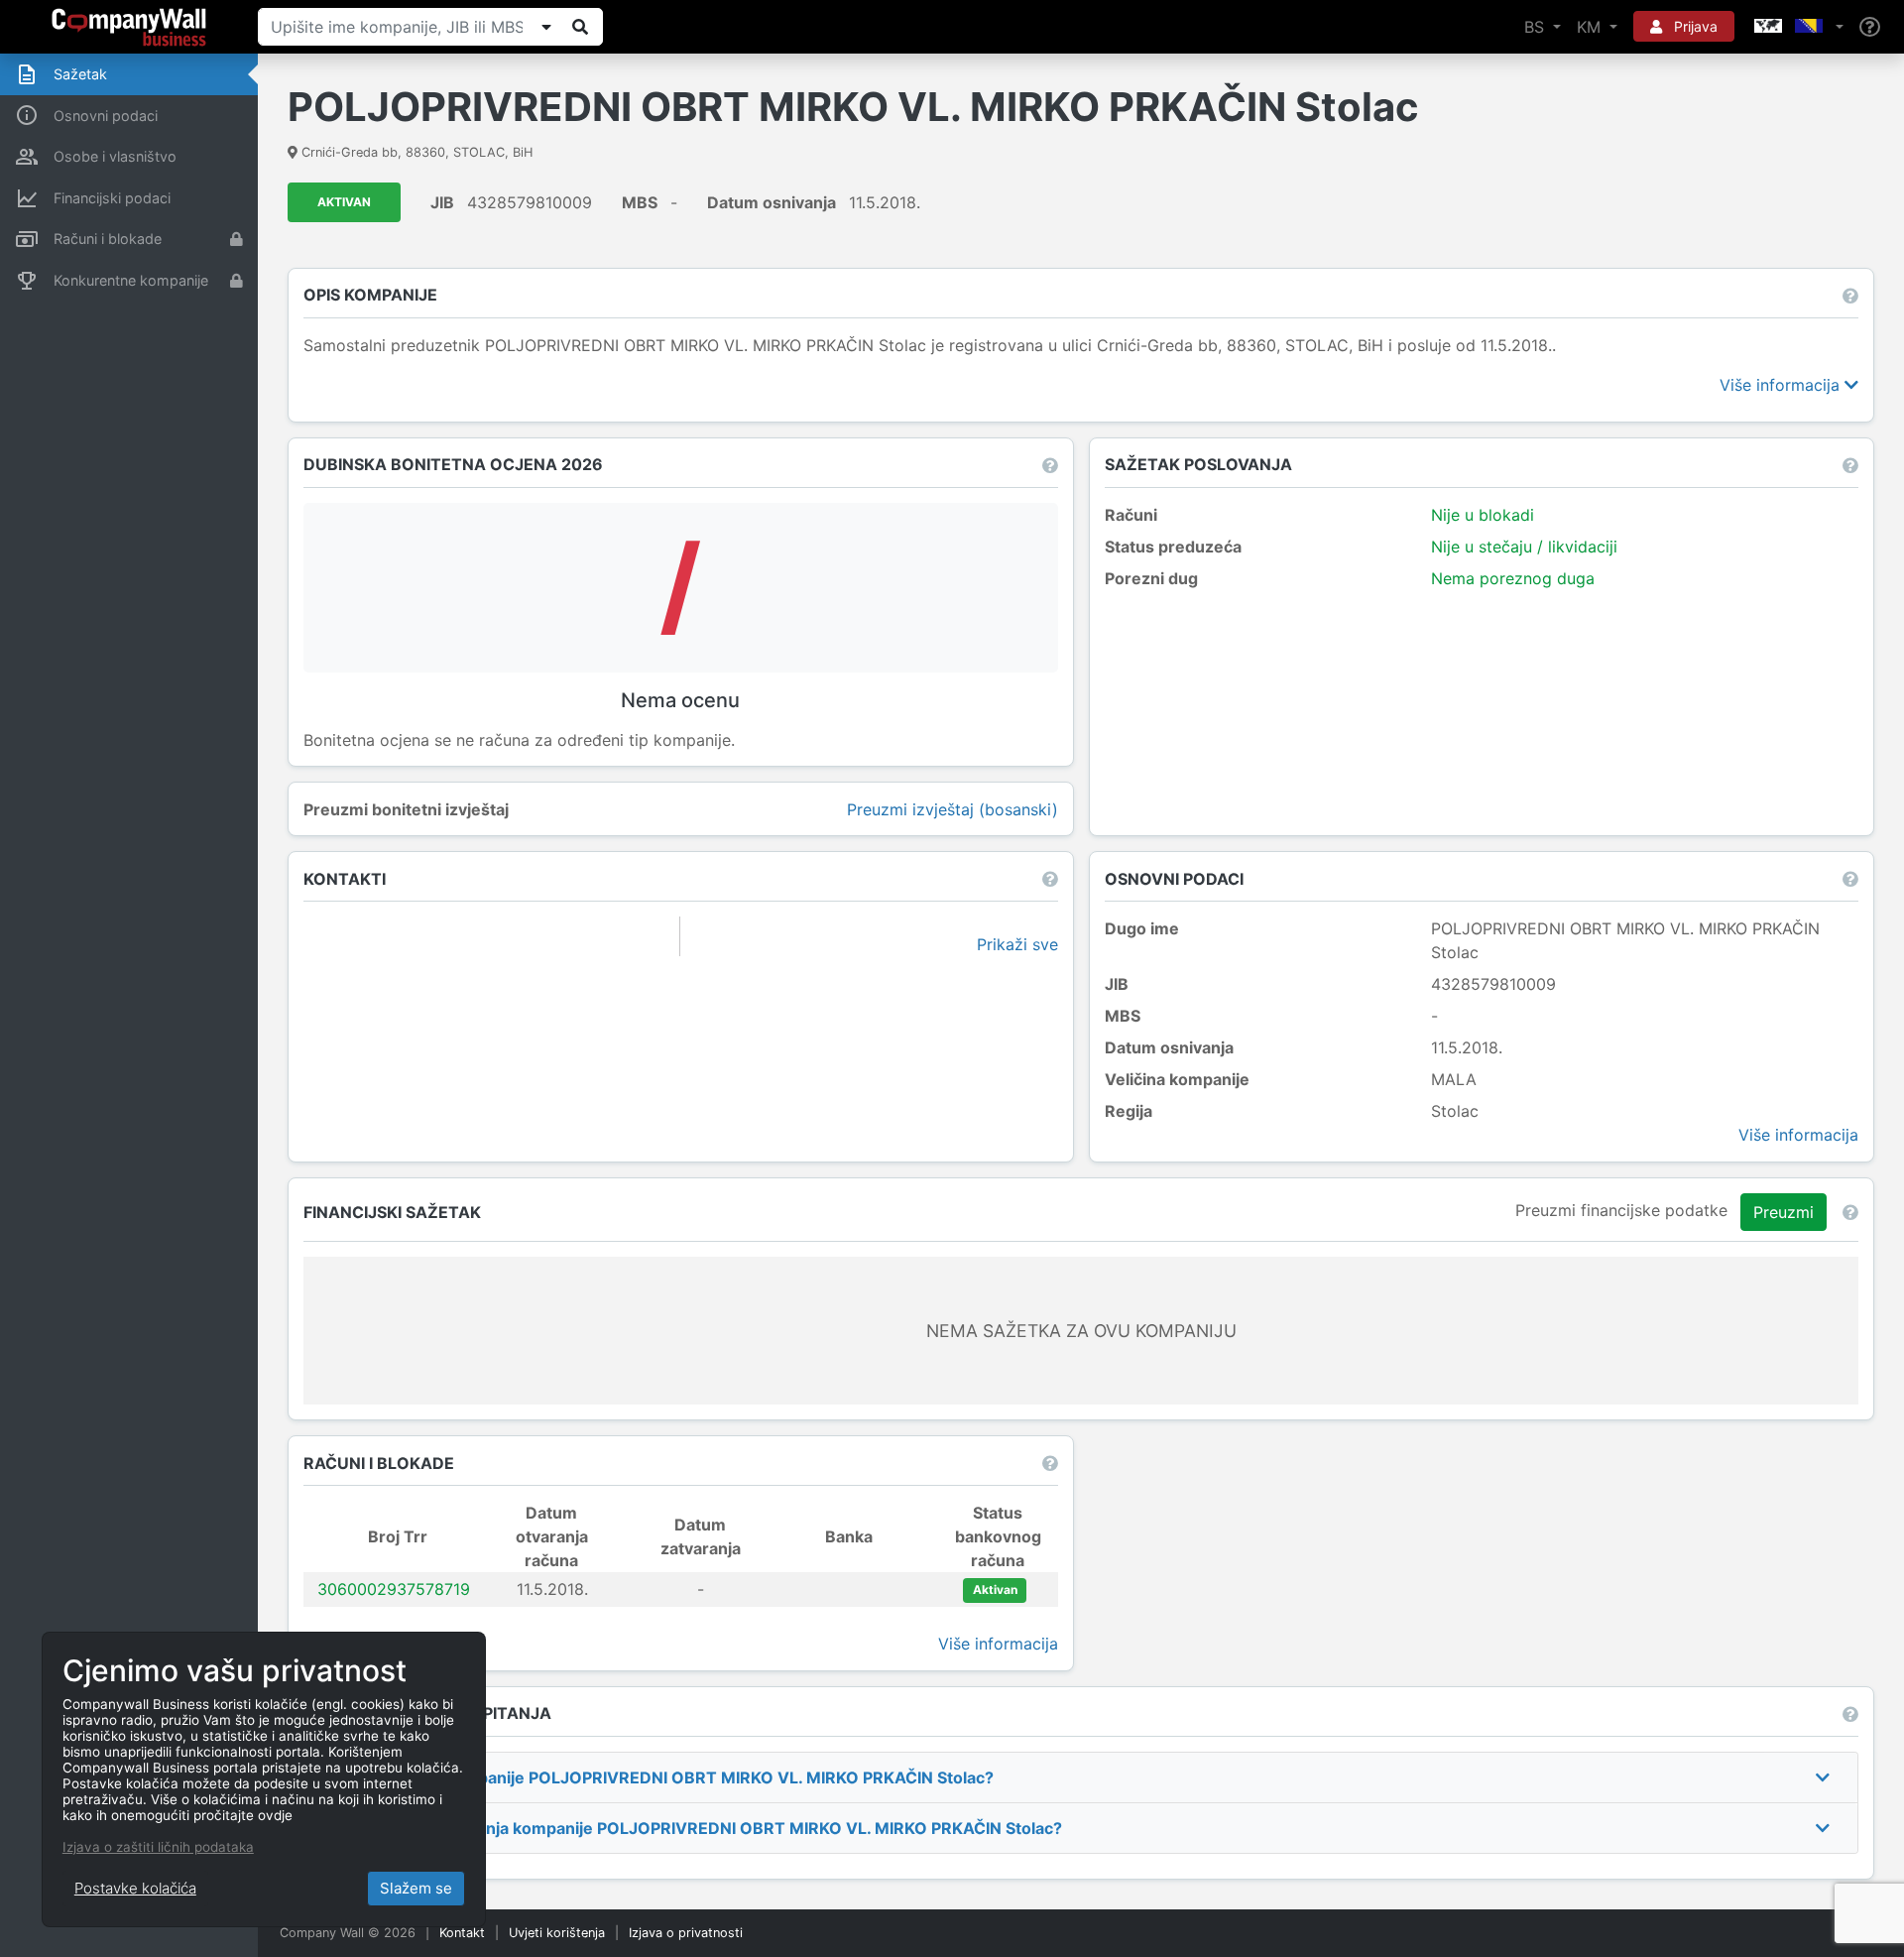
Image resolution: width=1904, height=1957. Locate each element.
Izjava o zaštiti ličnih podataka (158, 1847)
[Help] (1870, 27)
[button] (1797, 27)
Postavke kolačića (135, 1888)
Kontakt (462, 1933)
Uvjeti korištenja (557, 1933)
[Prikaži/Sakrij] (546, 27)
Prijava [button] (1694, 26)
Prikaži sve (1017, 944)
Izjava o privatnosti (686, 1933)
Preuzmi (1784, 1212)
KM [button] (1591, 27)
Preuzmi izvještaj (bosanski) (952, 809)
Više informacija (1782, 385)
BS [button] (1537, 27)
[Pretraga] (580, 27)
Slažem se (416, 1888)
